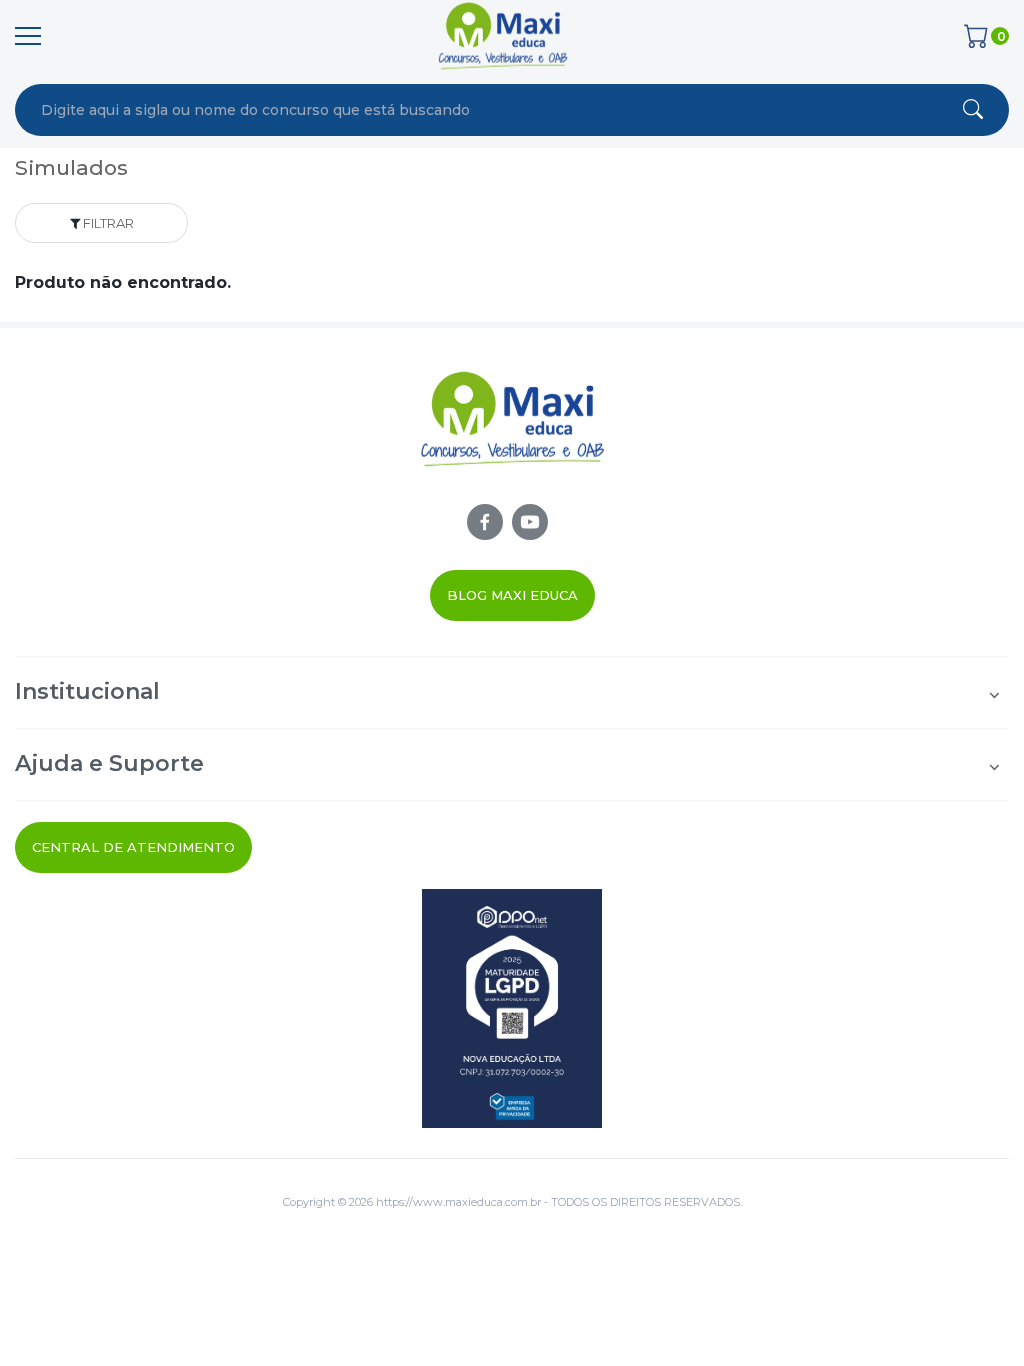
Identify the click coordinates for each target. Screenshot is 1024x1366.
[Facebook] (485, 522)
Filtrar (107, 223)
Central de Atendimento (133, 847)
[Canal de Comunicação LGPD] (512, 1008)
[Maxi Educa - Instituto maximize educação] (512, 436)
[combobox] (422, 110)
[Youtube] (530, 522)
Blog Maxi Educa (512, 595)
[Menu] (28, 36)
